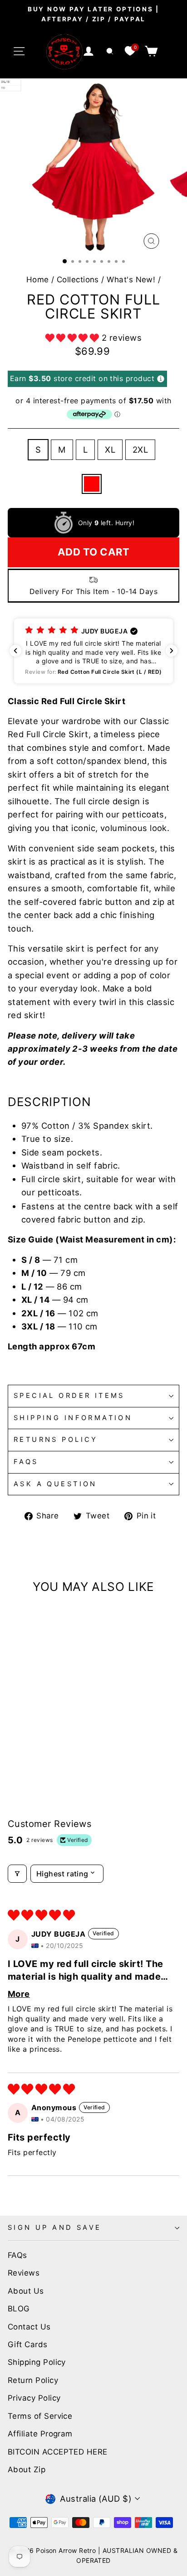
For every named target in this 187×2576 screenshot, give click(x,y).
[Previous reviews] (15, 651)
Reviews (24, 2273)
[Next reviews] (172, 651)
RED (92, 484)
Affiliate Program (40, 2434)
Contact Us (29, 2327)
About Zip (27, 2470)
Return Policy (33, 2380)
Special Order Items (69, 1396)
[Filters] (17, 1874)
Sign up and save (55, 2228)
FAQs (26, 1462)
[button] (74, 338)
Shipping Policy (37, 2362)
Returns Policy (56, 1440)
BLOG (19, 2309)
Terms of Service (40, 2416)
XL (110, 449)
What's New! (131, 280)
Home (38, 280)
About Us (26, 2291)
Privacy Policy (34, 2398)
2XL (140, 449)
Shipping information (73, 1418)
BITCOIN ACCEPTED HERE (58, 2452)
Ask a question (55, 1484)
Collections (78, 280)
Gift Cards (28, 2344)
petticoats (143, 814)
